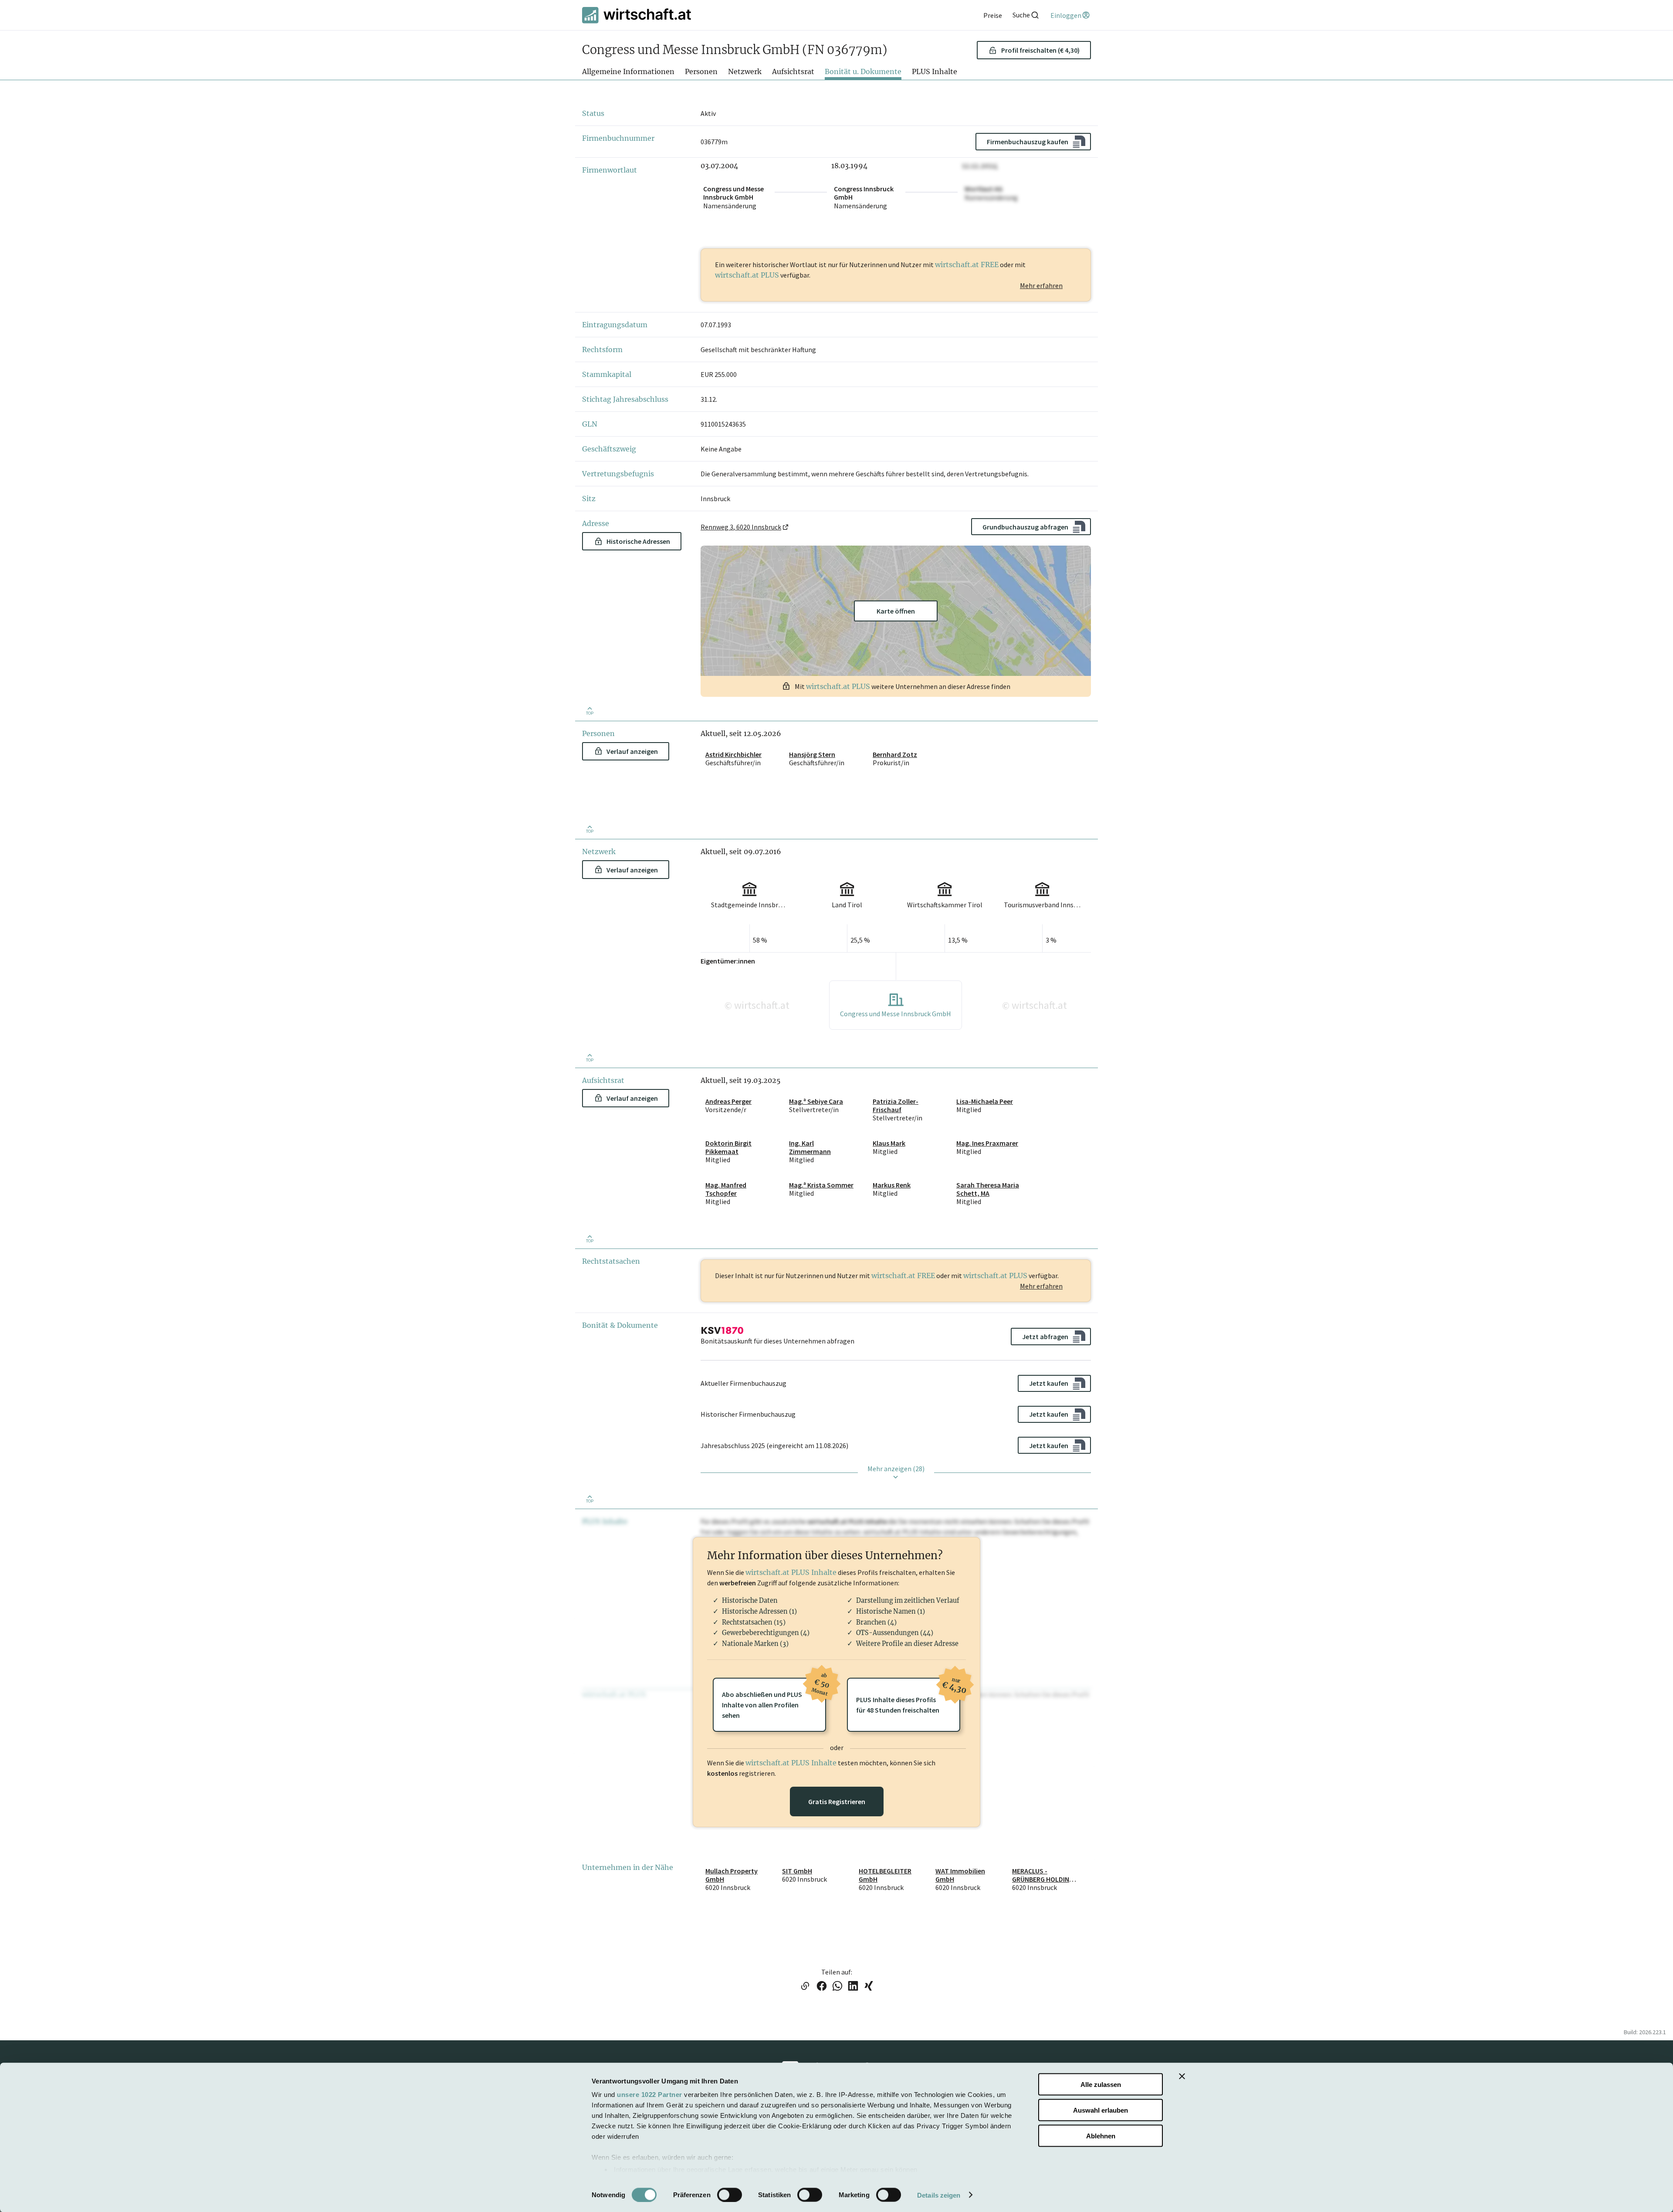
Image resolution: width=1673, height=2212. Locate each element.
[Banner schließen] (1182, 2076)
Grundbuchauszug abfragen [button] (1025, 527)
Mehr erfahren (1041, 285)
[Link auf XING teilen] (869, 1987)
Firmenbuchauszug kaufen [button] (1028, 142)
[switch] (730, 2195)
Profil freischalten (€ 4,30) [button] (1040, 50)
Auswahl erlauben (1101, 2110)
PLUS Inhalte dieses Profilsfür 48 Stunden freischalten (908, 1696)
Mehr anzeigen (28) (896, 1469)
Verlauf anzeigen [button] (632, 751)
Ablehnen (1101, 2136)
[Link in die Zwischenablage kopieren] (805, 1987)
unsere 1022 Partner (650, 2095)
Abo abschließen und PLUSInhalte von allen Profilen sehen (774, 1699)
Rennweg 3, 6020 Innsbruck (741, 527)
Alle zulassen (1101, 2085)
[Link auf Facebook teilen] (822, 1987)
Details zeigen (939, 2195)
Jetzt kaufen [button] (1049, 1383)
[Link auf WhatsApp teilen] (837, 1987)
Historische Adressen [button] (638, 541)
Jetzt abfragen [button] (1045, 1337)
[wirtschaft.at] (637, 15)
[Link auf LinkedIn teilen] (853, 1987)
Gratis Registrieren (837, 1801)
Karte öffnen (896, 611)
